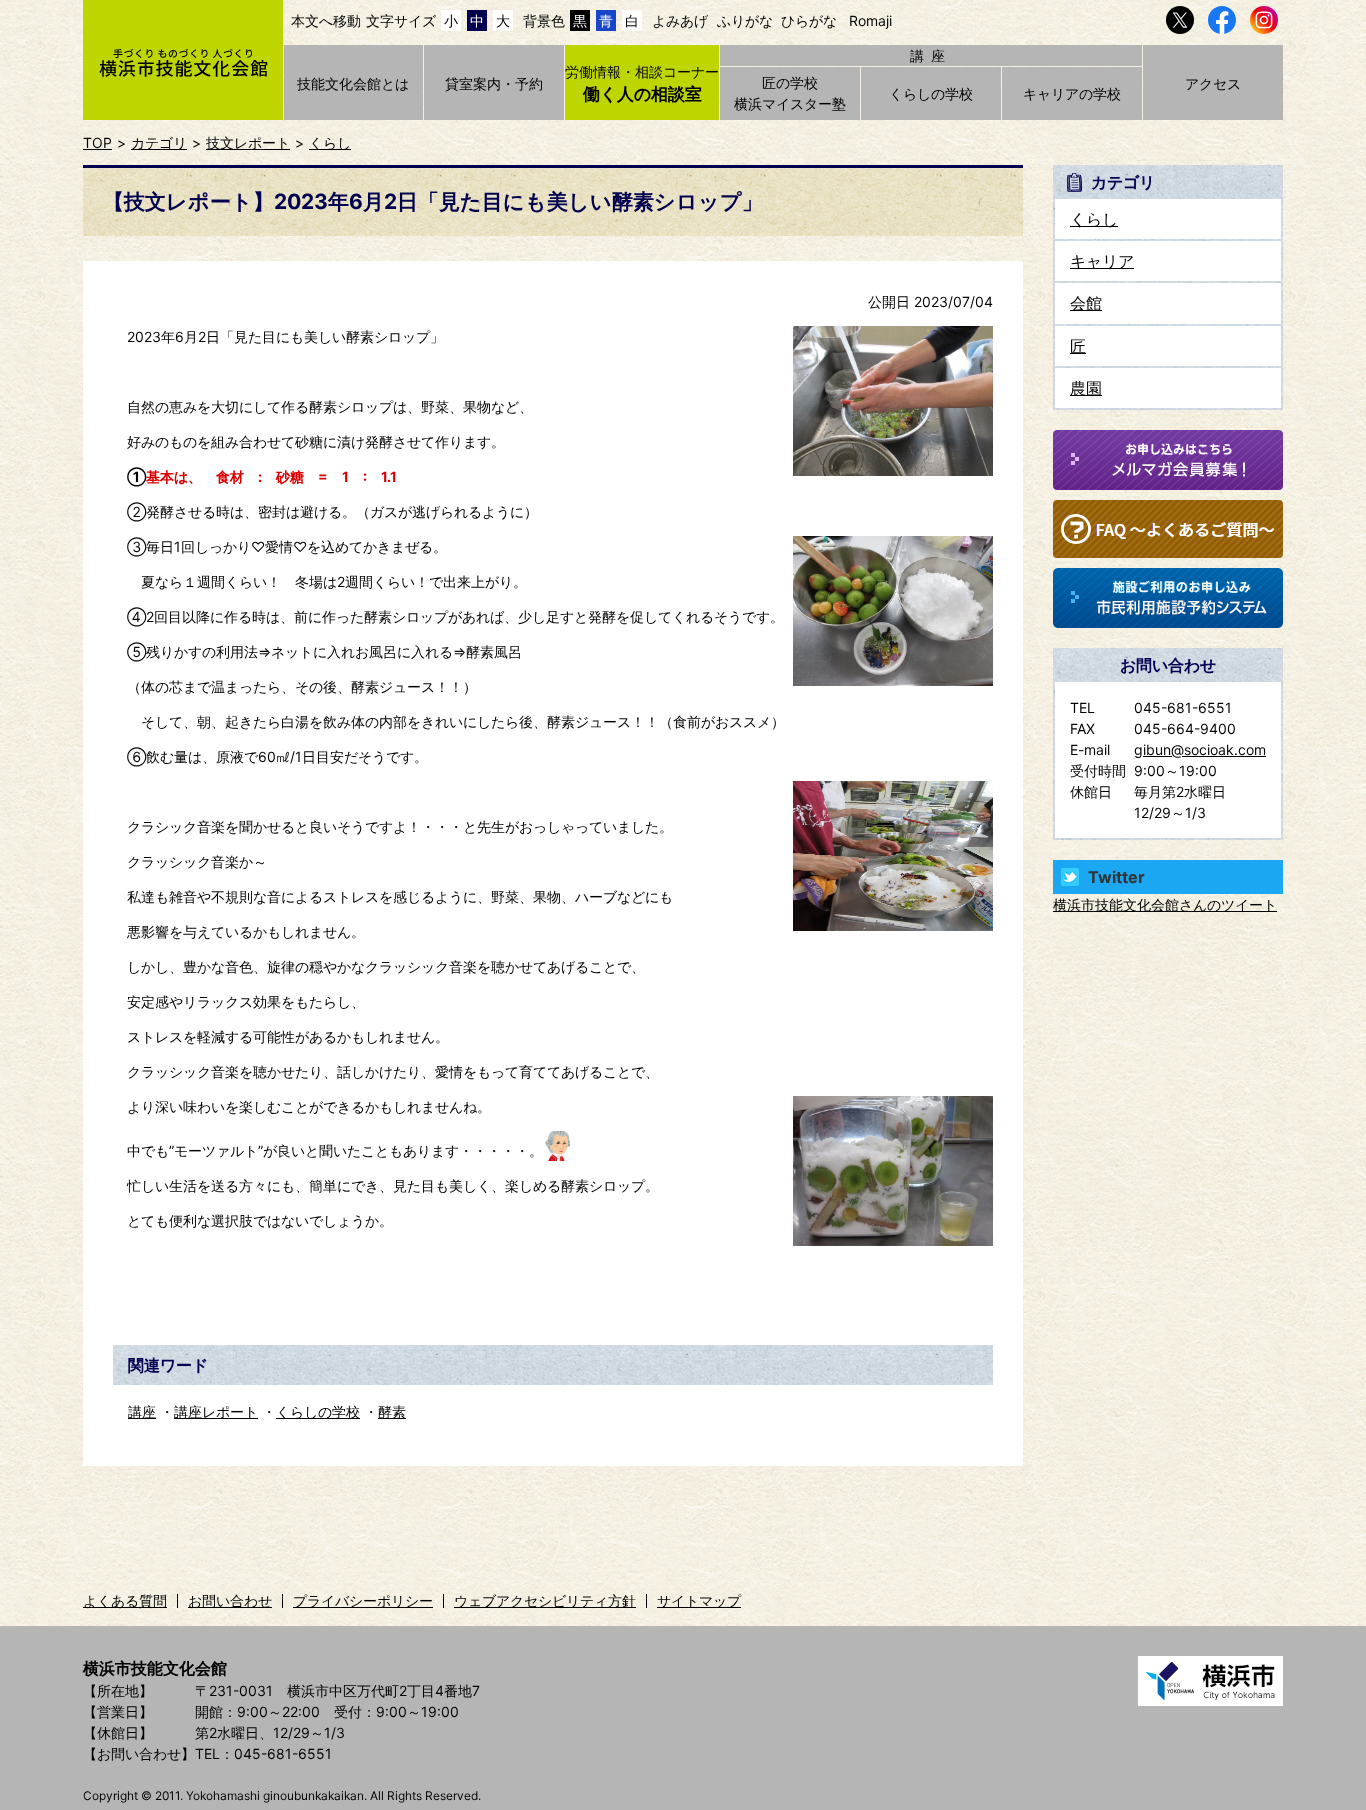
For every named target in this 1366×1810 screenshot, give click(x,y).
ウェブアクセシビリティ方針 (545, 1600)
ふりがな (745, 20)
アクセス (1213, 83)
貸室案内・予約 (494, 83)
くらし (330, 142)
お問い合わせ (230, 1600)
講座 (142, 1411)
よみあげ (680, 20)
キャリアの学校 (1072, 93)
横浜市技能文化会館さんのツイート (1165, 904)
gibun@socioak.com (1200, 749)
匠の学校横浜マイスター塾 (790, 93)
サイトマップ (699, 1600)
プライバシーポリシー (363, 1600)
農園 (1086, 388)
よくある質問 (125, 1600)
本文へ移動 (326, 20)
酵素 (392, 1411)
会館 (1086, 303)
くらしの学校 (931, 93)
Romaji (870, 20)
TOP (97, 142)
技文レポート (248, 142)
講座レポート (216, 1411)
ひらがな (809, 20)
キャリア (1102, 261)
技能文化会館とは (353, 83)
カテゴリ (159, 142)
